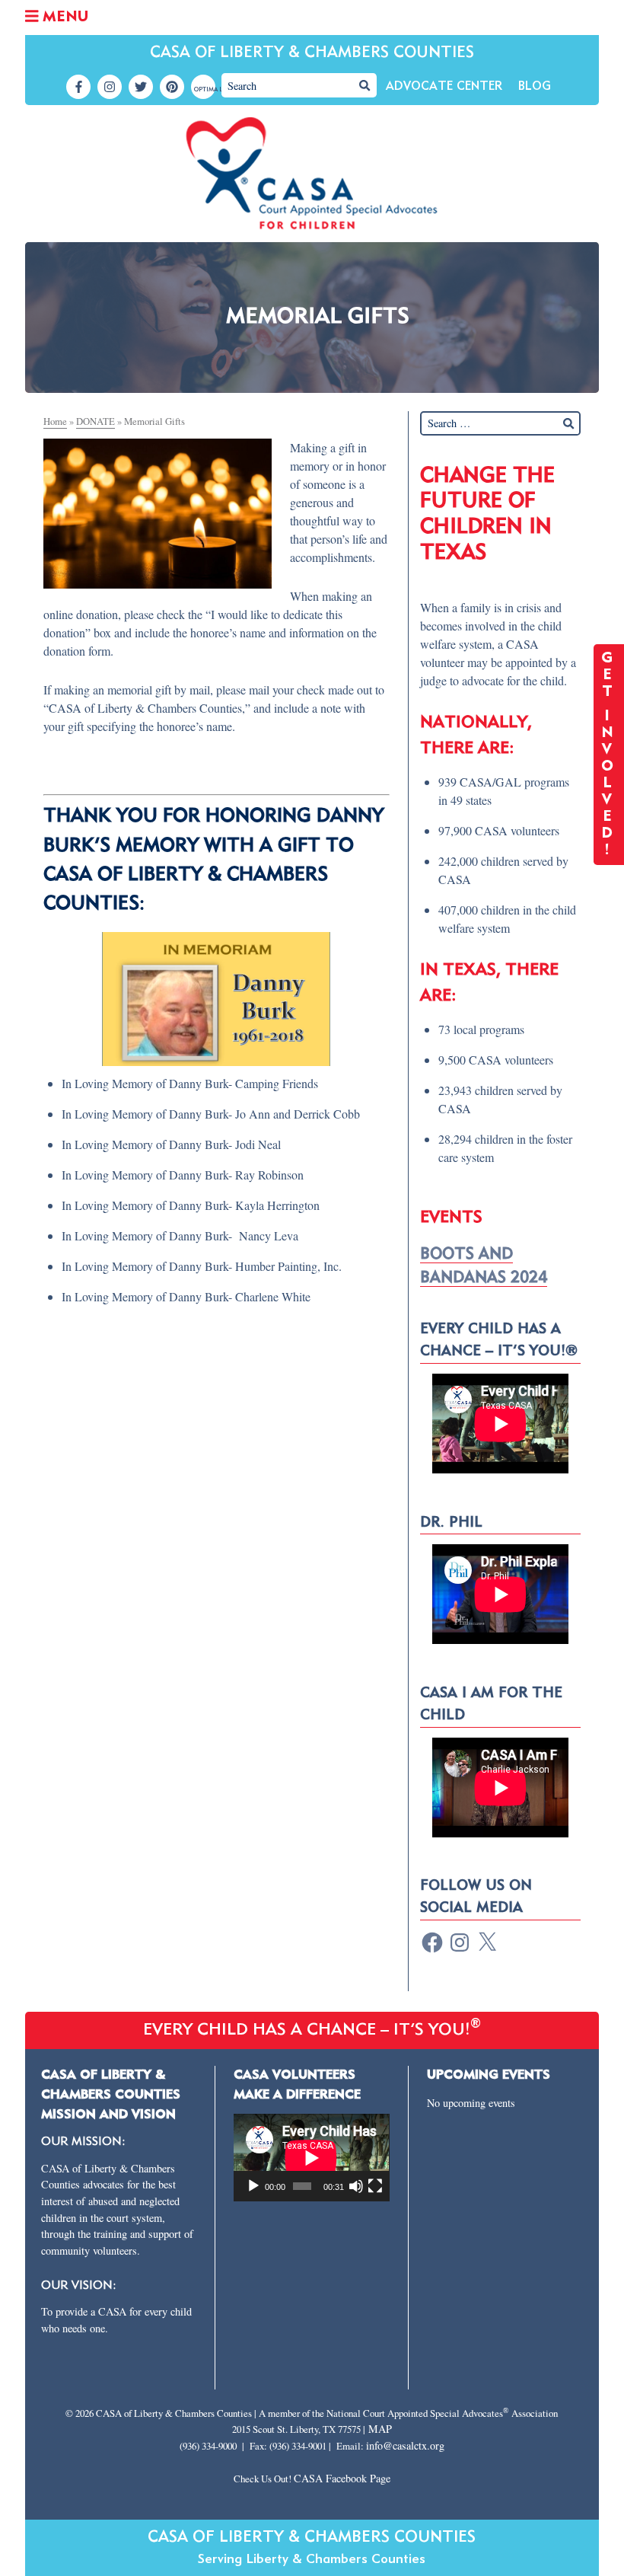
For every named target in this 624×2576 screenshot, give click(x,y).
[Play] (253, 2186)
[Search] (365, 85)
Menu (63, 18)
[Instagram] (460, 1942)
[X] (487, 1942)
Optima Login (205, 90)
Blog (535, 87)
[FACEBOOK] (78, 87)
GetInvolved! (609, 755)
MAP (380, 2429)
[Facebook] (432, 1942)
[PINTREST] (172, 87)
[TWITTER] (141, 87)
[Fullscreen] (375, 2186)
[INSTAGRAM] (110, 87)
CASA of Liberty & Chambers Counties (312, 53)
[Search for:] (500, 423)
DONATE (96, 421)
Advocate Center (444, 87)
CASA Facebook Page (342, 2478)
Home (55, 421)
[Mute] (356, 2186)
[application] (311, 2158)
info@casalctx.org (405, 2445)
